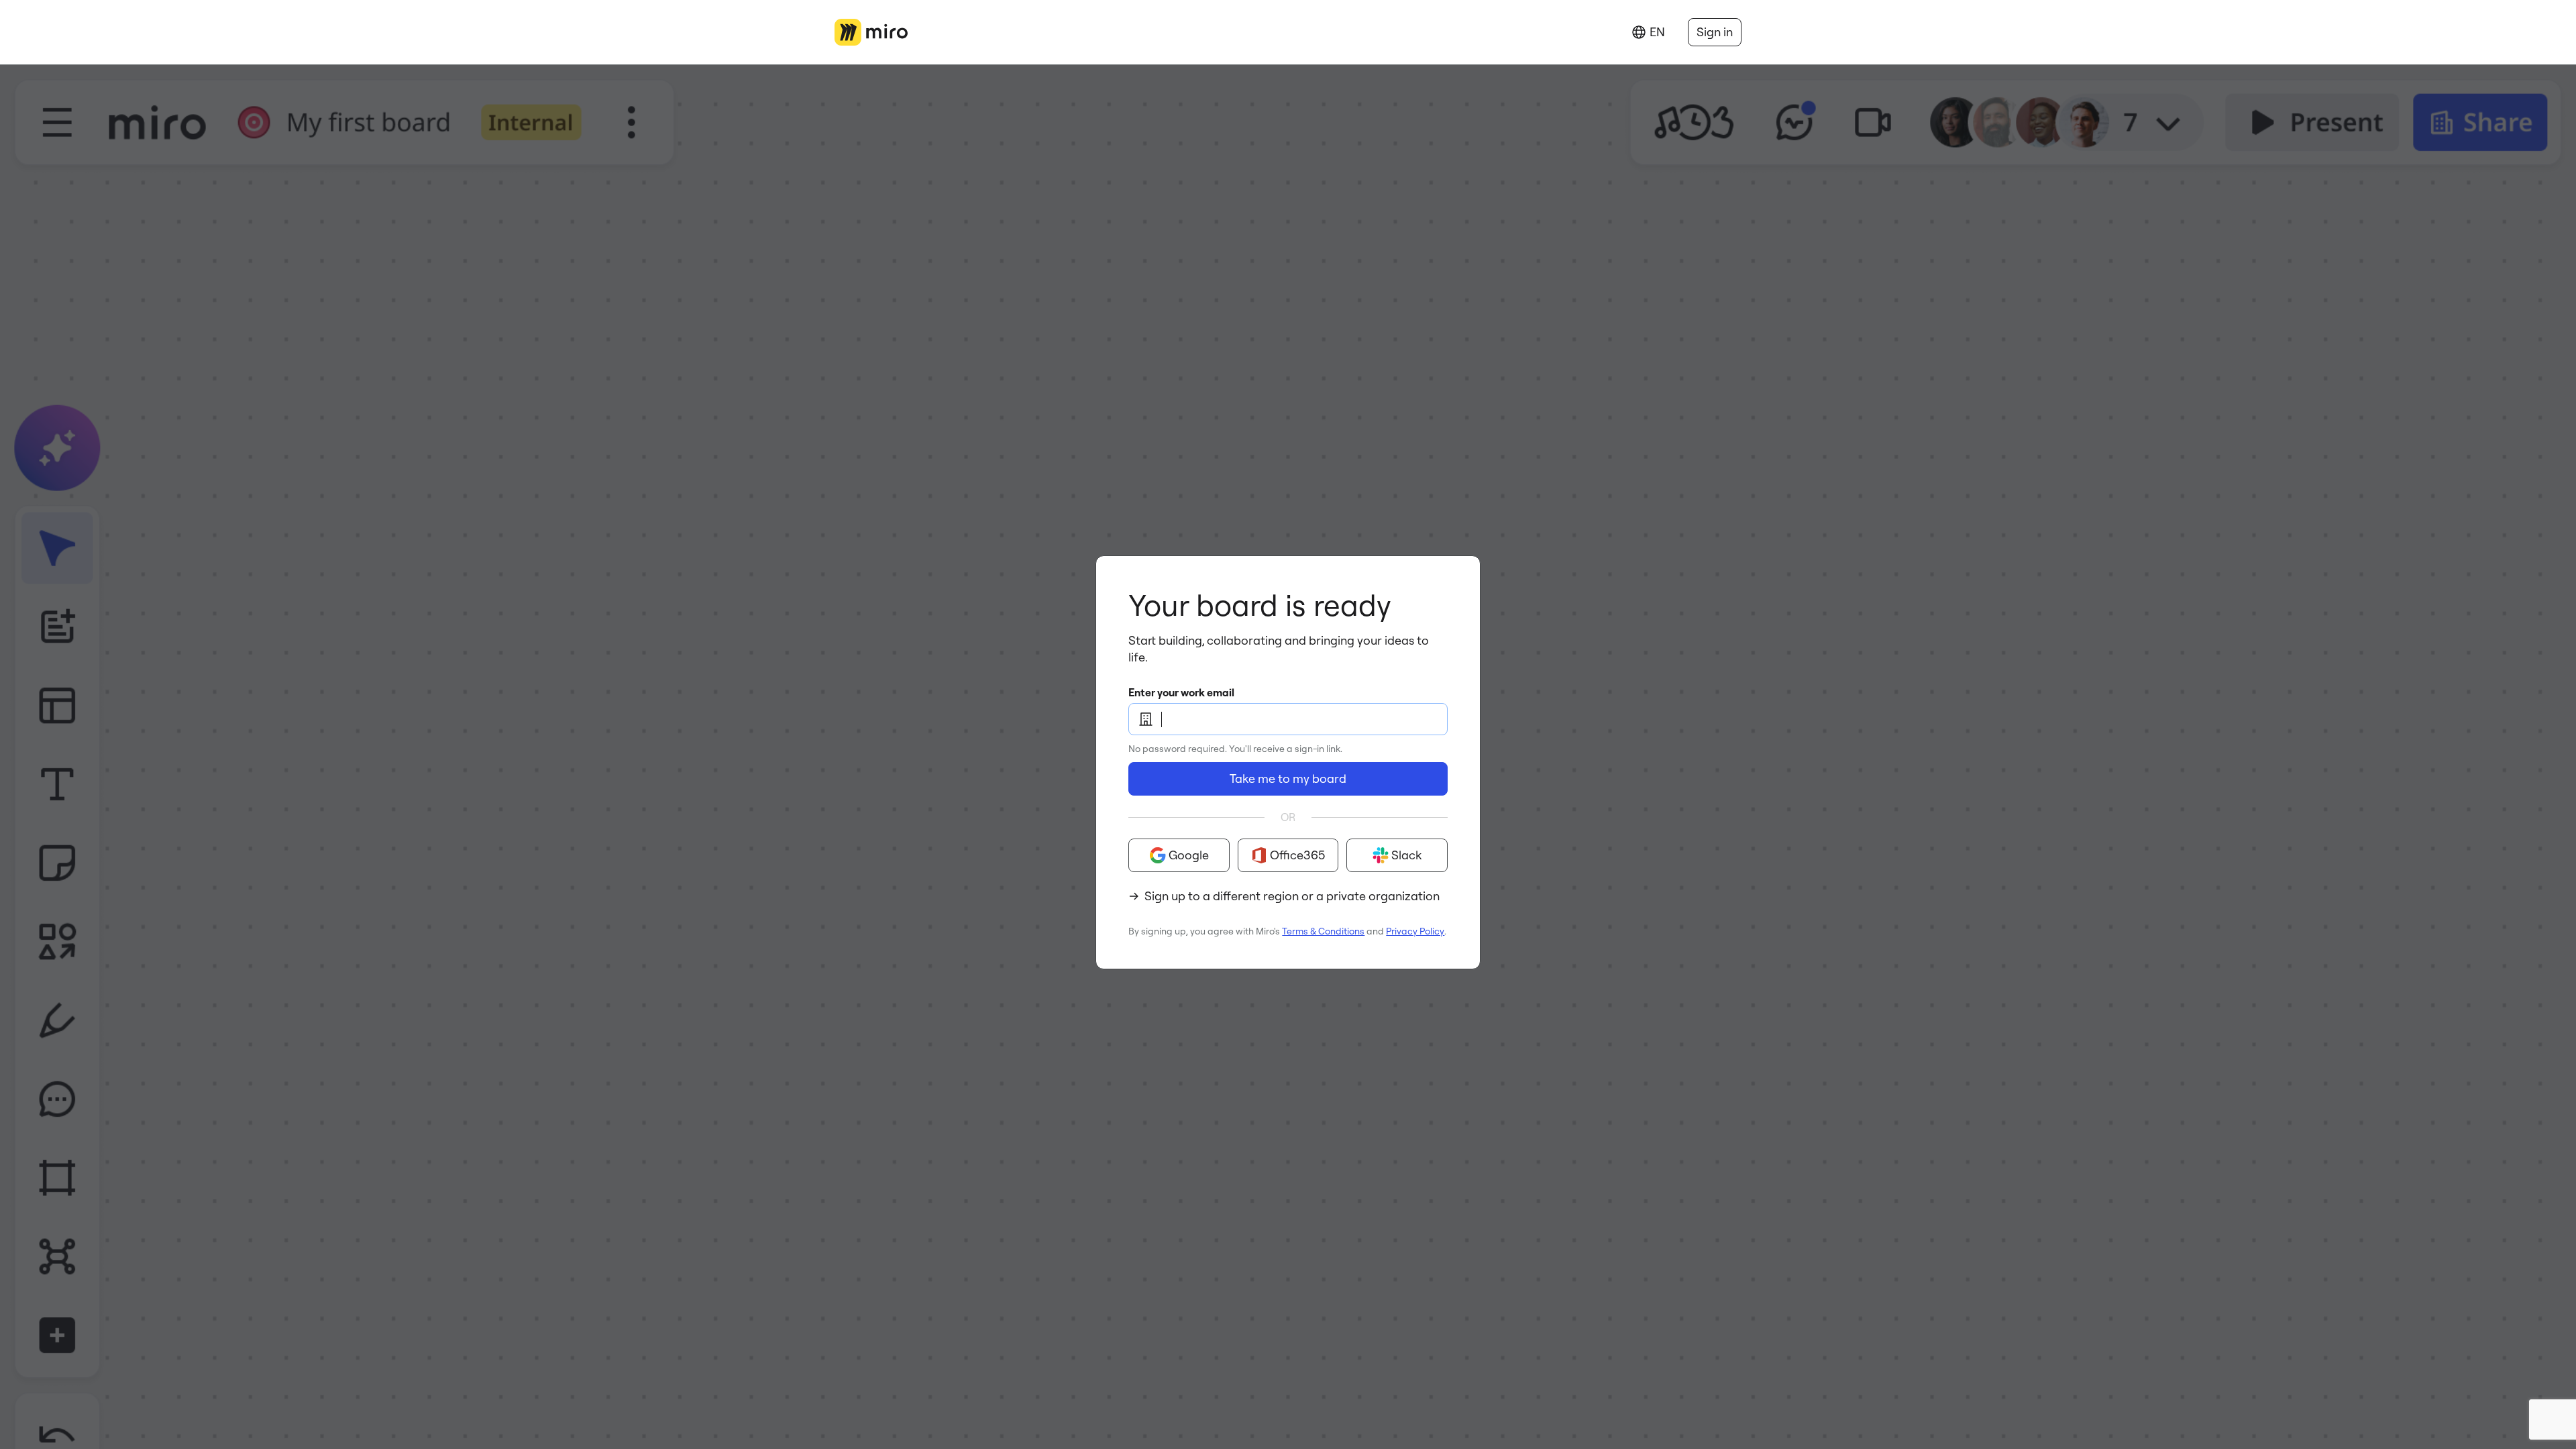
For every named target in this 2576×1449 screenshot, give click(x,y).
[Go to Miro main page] (871, 32)
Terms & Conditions (1323, 931)
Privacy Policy (1415, 931)
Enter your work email (1181, 692)
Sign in (1715, 32)
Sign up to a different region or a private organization (1292, 896)
